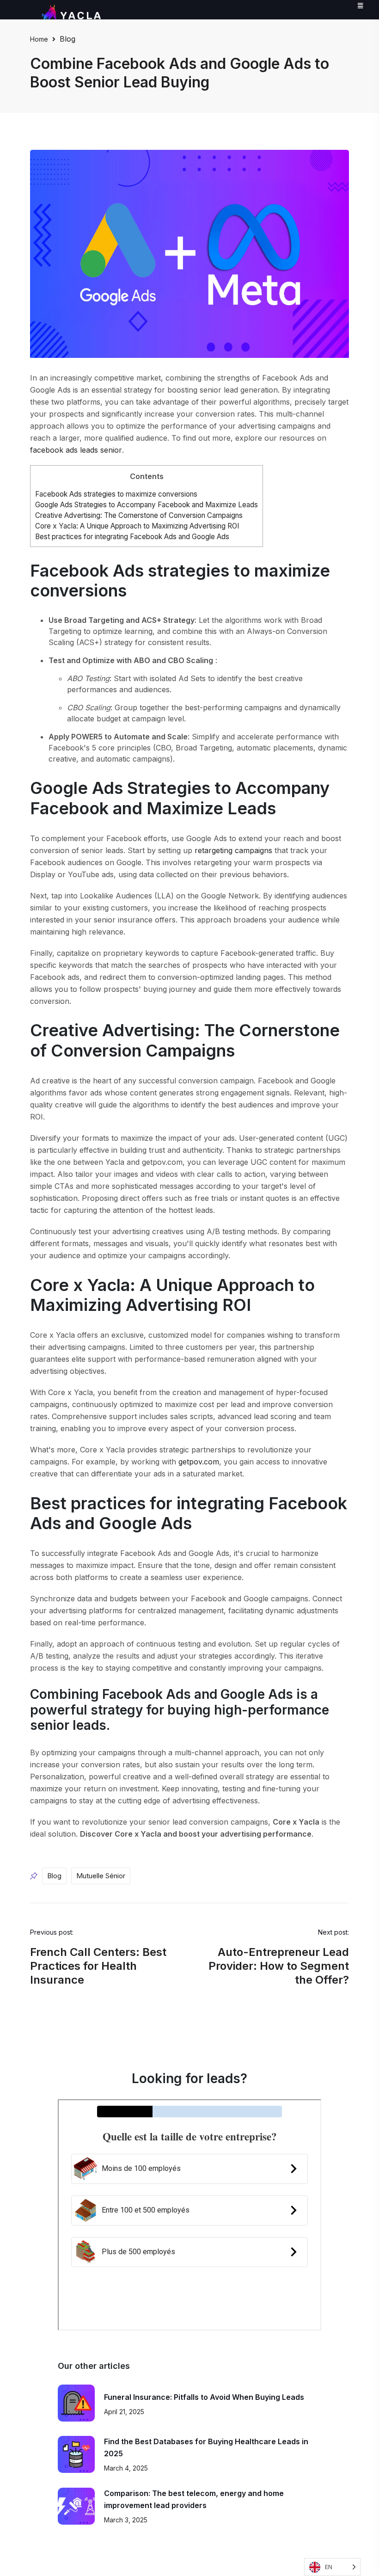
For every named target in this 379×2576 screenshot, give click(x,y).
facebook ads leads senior (76, 450)
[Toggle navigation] (362, 5)
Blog (67, 39)
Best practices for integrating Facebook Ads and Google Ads (132, 537)
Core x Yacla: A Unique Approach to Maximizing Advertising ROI (137, 526)
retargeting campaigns (233, 850)
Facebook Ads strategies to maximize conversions (116, 494)
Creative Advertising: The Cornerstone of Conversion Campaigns (139, 515)
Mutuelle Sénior (101, 1876)
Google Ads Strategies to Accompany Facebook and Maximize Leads (147, 505)
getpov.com (199, 1462)
